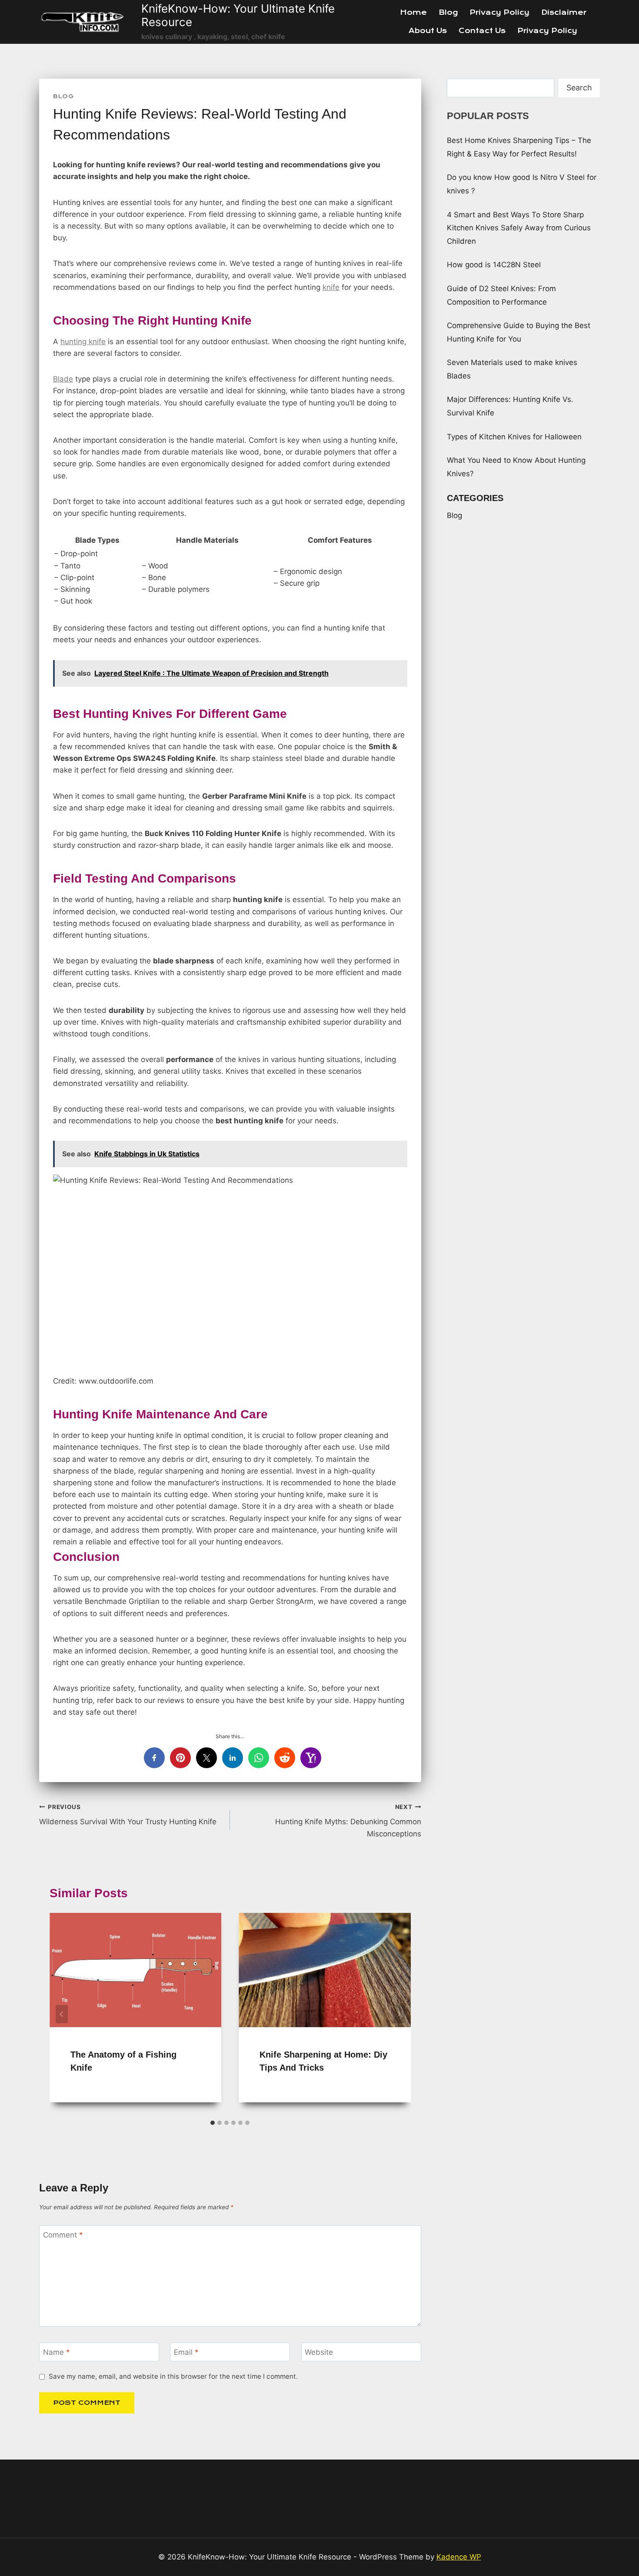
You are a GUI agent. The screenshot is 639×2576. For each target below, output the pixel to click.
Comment (63, 2235)
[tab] (213, 2123)
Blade (63, 379)
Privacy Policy (499, 12)
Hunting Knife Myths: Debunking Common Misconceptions (348, 1821)
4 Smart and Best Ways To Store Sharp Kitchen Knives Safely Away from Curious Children (519, 228)
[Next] (399, 2014)
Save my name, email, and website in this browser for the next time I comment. (173, 2376)
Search (579, 88)
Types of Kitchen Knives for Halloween (514, 437)
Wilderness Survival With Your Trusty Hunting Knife (128, 1815)
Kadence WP (459, 2557)
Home (413, 12)
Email (186, 2352)
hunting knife (83, 342)
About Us (428, 31)
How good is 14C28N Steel (494, 265)
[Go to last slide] (62, 2014)
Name (57, 2352)
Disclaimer (564, 12)
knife (331, 287)
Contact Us (482, 31)
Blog (448, 12)
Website (319, 2352)
